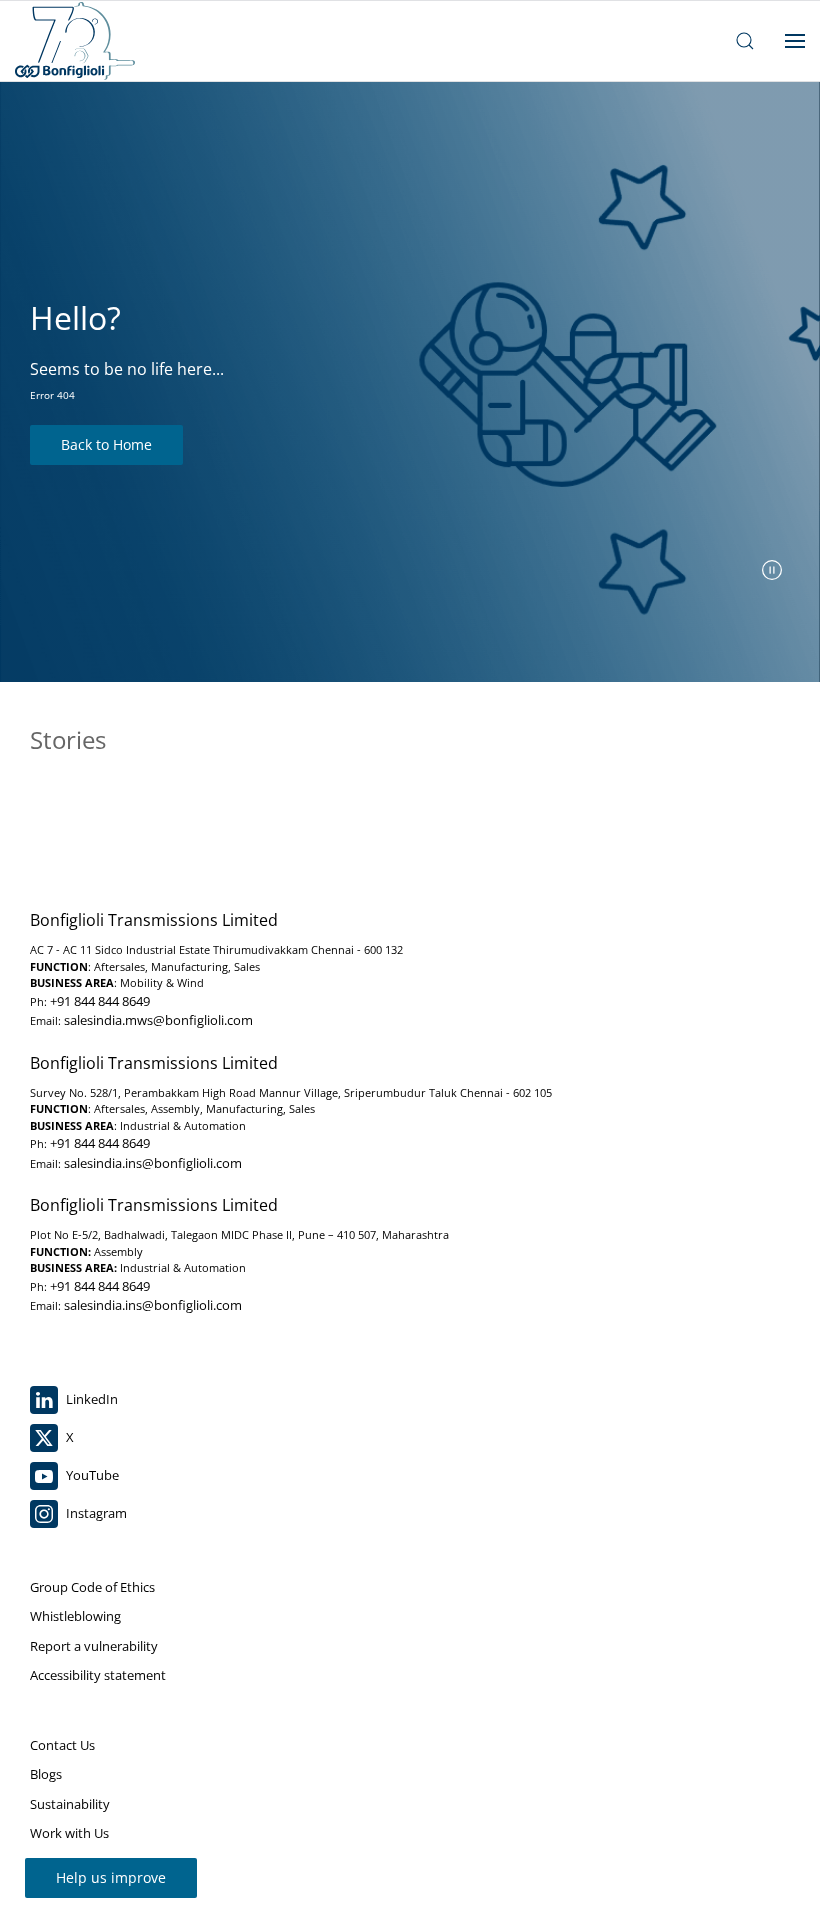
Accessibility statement (98, 1675)
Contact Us (62, 1745)
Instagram (95, 1513)
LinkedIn (90, 1399)
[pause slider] (772, 570)
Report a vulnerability (94, 1646)
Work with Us (69, 1833)
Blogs (46, 1774)
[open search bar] (745, 41)
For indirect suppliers (92, 1863)
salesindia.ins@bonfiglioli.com (153, 1163)
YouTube (91, 1475)
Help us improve (111, 1877)
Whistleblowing (75, 1616)
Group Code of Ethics (92, 1587)
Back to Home (106, 444)
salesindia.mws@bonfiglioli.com (158, 1020)
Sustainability (70, 1804)
